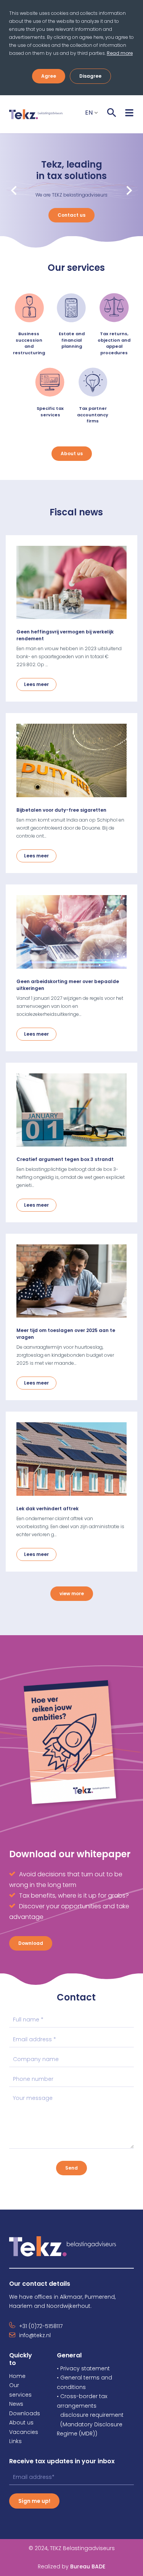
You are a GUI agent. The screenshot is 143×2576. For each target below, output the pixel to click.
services (50, 415)
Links (15, 2441)
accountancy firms (93, 418)
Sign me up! (34, 2501)
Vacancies (24, 2432)
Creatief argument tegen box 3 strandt (65, 1159)
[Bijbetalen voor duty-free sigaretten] (71, 760)
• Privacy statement (83, 2368)
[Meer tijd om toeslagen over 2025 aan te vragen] (71, 1281)
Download (31, 1943)
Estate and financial (72, 337)
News (16, 2404)
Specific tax (50, 408)
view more (72, 1593)
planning (72, 346)
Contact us (71, 215)
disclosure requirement (92, 2415)
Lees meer (36, 684)
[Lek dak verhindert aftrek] (71, 1459)
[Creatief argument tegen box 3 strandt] (71, 1110)
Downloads (25, 2413)
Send (71, 2168)
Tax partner (93, 408)
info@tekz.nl (35, 2335)
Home (17, 2376)
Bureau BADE (71, 2566)
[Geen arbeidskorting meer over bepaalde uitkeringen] (71, 932)
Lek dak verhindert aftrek (47, 1509)
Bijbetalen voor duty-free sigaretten (61, 810)
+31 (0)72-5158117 (41, 2326)
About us (72, 453)
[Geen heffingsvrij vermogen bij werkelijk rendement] (71, 583)
